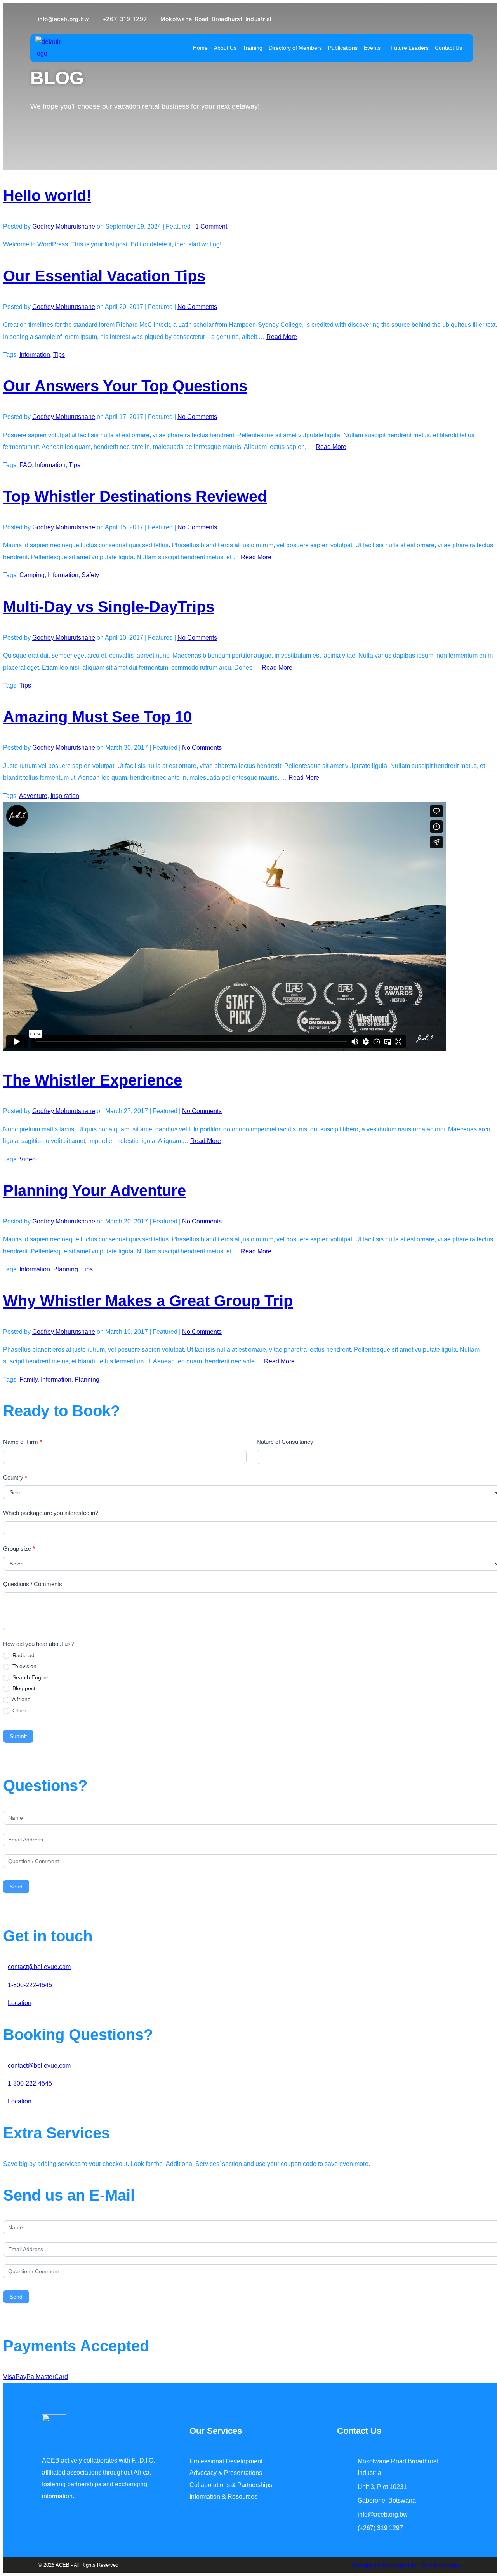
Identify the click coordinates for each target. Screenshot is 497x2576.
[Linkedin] (56, 2552)
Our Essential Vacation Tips (104, 276)
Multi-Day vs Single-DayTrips (109, 607)
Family (29, 1380)
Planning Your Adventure (95, 1190)
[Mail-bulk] (71, 2552)
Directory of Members (295, 48)
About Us (225, 48)
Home (200, 48)
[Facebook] (42, 2552)
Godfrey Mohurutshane (64, 226)
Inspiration (65, 796)
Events (372, 48)
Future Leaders (410, 48)
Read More (282, 337)
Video (28, 1159)
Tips (59, 355)
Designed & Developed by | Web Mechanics (407, 2565)
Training (253, 48)
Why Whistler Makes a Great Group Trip (148, 1301)
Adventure (33, 796)
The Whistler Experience (93, 1080)
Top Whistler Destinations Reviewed (135, 496)
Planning (66, 1269)
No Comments (197, 307)
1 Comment (211, 226)
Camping (32, 575)
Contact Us (448, 48)
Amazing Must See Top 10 (97, 717)
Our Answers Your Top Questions (125, 386)
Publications (343, 48)
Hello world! (47, 195)
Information (35, 355)
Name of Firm (23, 1442)
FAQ (26, 465)
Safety (90, 575)
